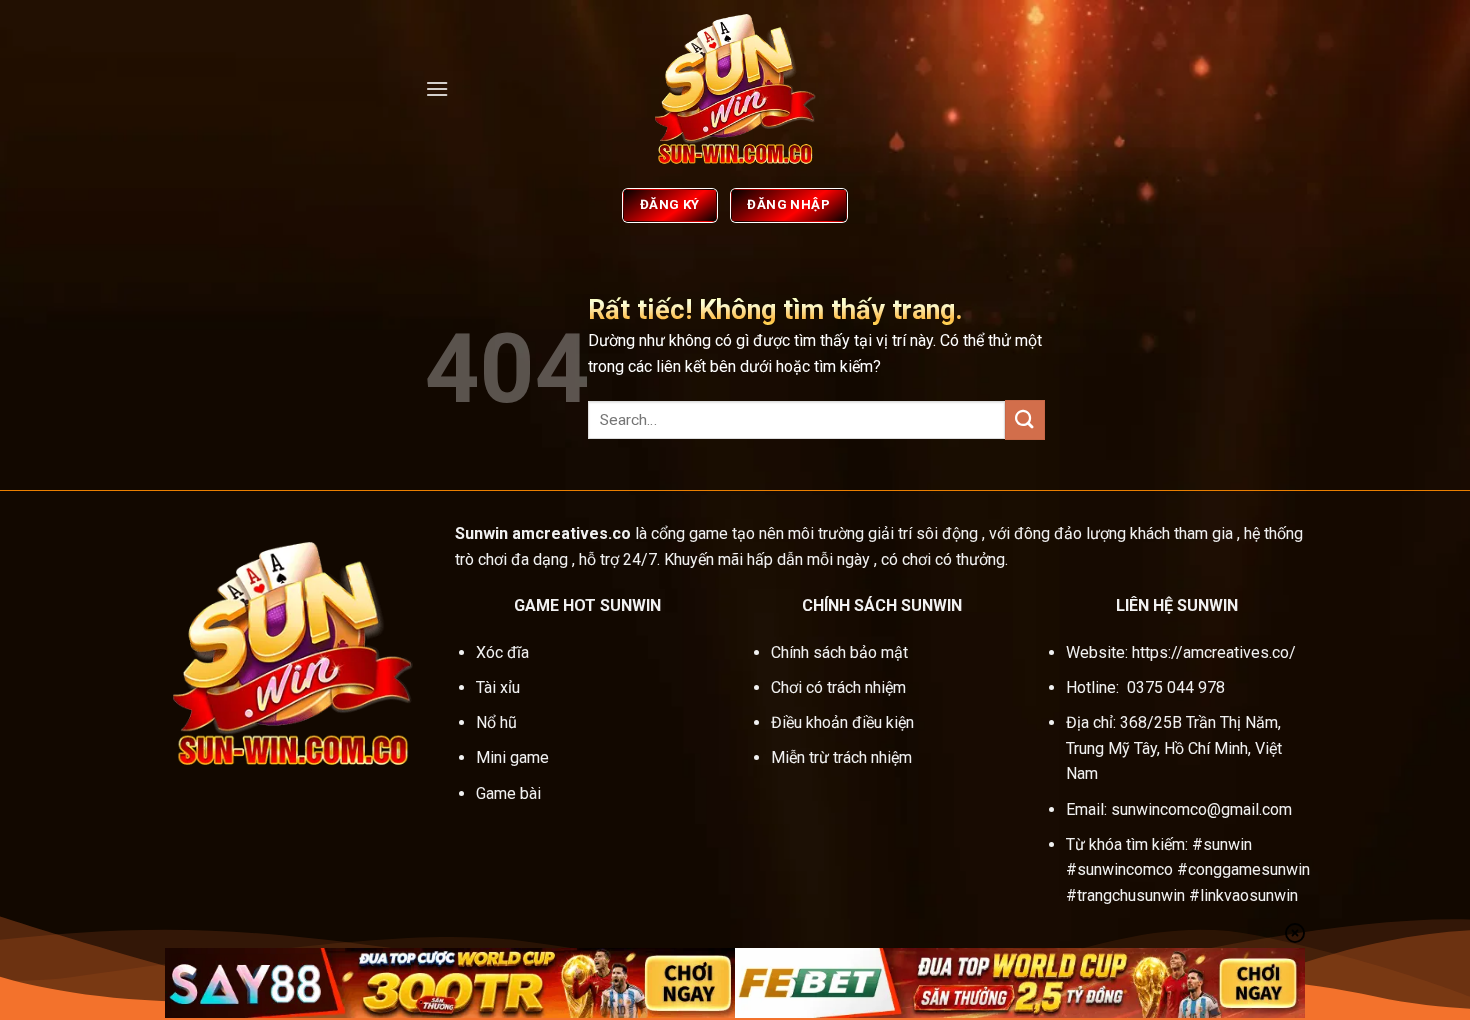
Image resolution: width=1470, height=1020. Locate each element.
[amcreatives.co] (735, 89)
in (501, 533)
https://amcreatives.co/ (1214, 652)
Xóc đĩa (504, 652)
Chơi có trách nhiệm (838, 687)
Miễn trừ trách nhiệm (841, 757)
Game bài (508, 793)
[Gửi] (1025, 419)
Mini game (514, 757)
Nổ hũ (498, 722)
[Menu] (437, 88)
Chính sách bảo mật (839, 652)
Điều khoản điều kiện (842, 722)
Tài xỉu (498, 687)
